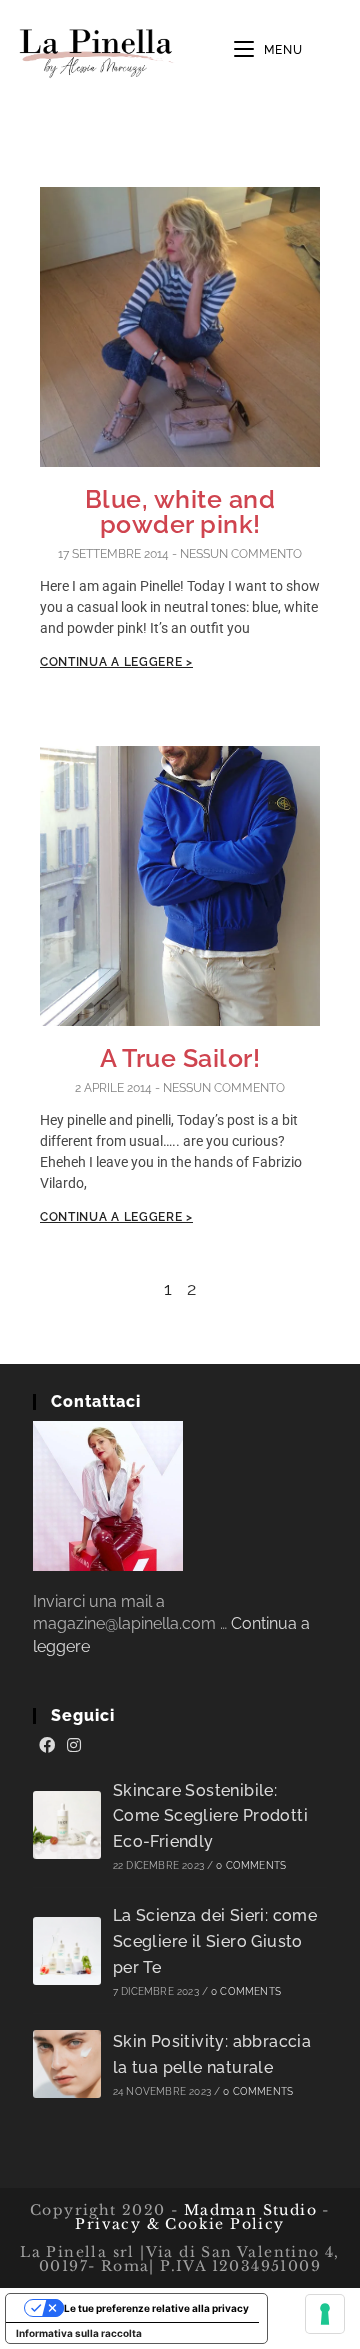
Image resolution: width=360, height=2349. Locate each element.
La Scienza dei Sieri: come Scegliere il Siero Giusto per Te (215, 1941)
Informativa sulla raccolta (79, 2333)
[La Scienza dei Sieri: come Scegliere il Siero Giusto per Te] (67, 1951)
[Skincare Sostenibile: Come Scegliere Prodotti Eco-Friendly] (67, 1825)
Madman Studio (247, 2210)
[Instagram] (74, 1746)
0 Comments (251, 1865)
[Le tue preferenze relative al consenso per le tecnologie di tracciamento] (325, 2314)
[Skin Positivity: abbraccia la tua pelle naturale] (67, 2064)
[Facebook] (47, 1746)
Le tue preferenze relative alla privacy (156, 2308)
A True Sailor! (180, 1058)
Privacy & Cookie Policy (179, 2224)
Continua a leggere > (116, 662)
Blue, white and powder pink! (180, 511)
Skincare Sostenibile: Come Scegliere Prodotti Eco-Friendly (210, 1816)
